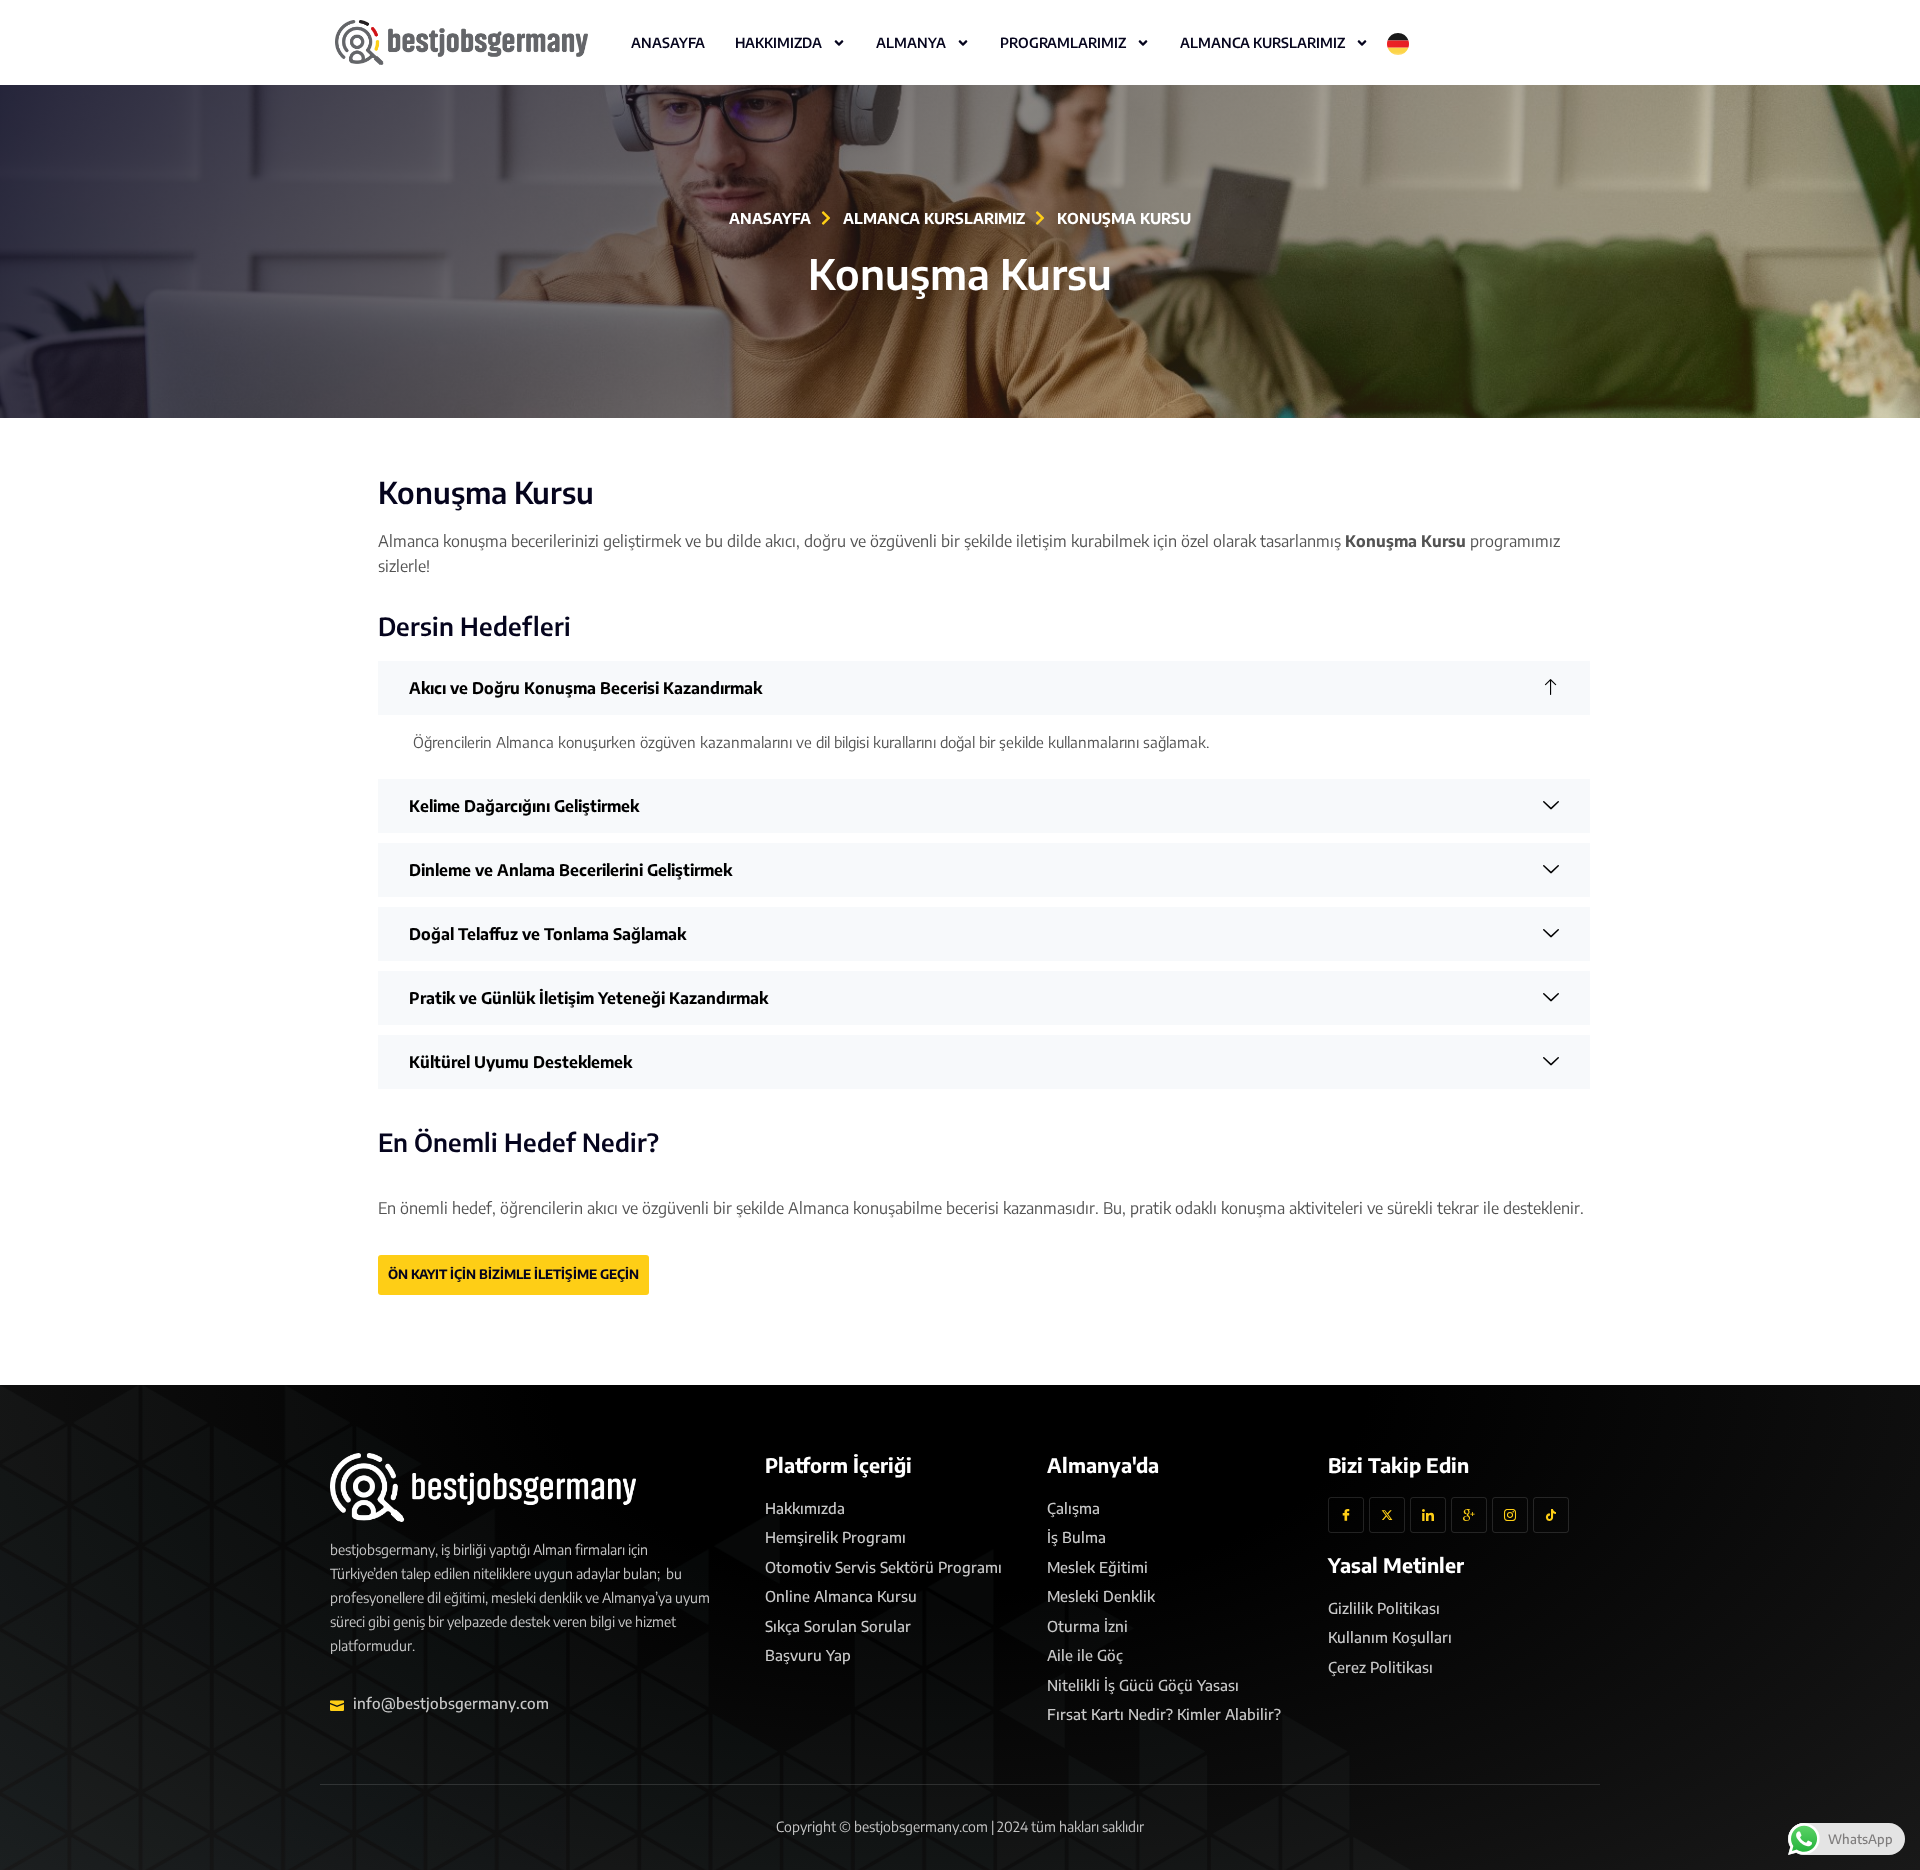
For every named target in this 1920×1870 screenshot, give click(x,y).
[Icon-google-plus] (1469, 1515)
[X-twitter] (1387, 1515)
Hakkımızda (778, 42)
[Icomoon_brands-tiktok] (1551, 1515)
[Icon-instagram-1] (1510, 1515)
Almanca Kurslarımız (1262, 42)
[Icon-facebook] (1346, 1515)
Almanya (911, 42)
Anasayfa (668, 42)
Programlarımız (1063, 42)
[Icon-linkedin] (1428, 1515)
